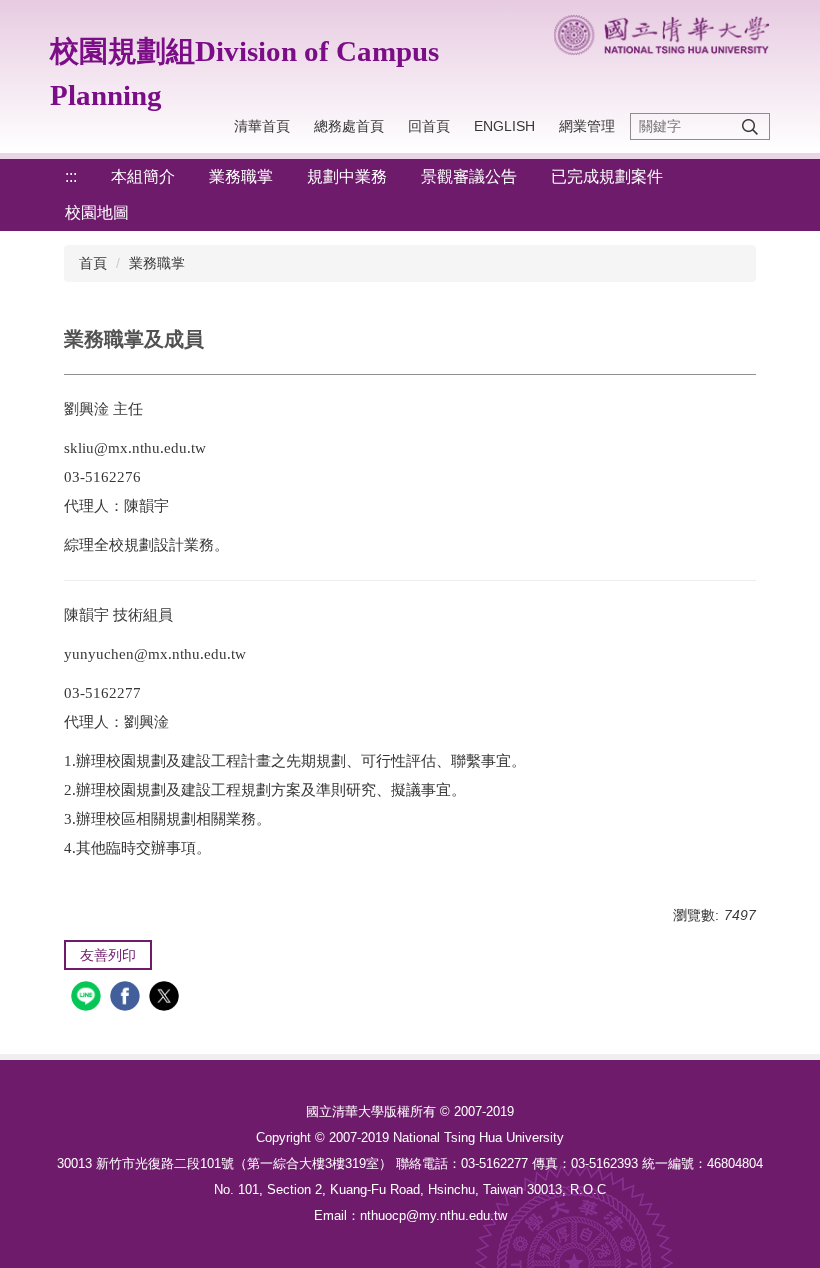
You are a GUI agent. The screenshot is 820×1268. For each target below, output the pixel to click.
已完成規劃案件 (607, 176)
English (504, 126)
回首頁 (429, 126)
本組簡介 (143, 176)
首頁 (93, 263)
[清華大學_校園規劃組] (661, 35)
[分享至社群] (88, 998)
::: (71, 176)
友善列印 (108, 955)
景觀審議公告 (469, 176)
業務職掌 (241, 176)
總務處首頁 (349, 126)
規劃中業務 (347, 176)
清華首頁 (262, 126)
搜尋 (750, 126)
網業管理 (587, 126)
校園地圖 (97, 212)
